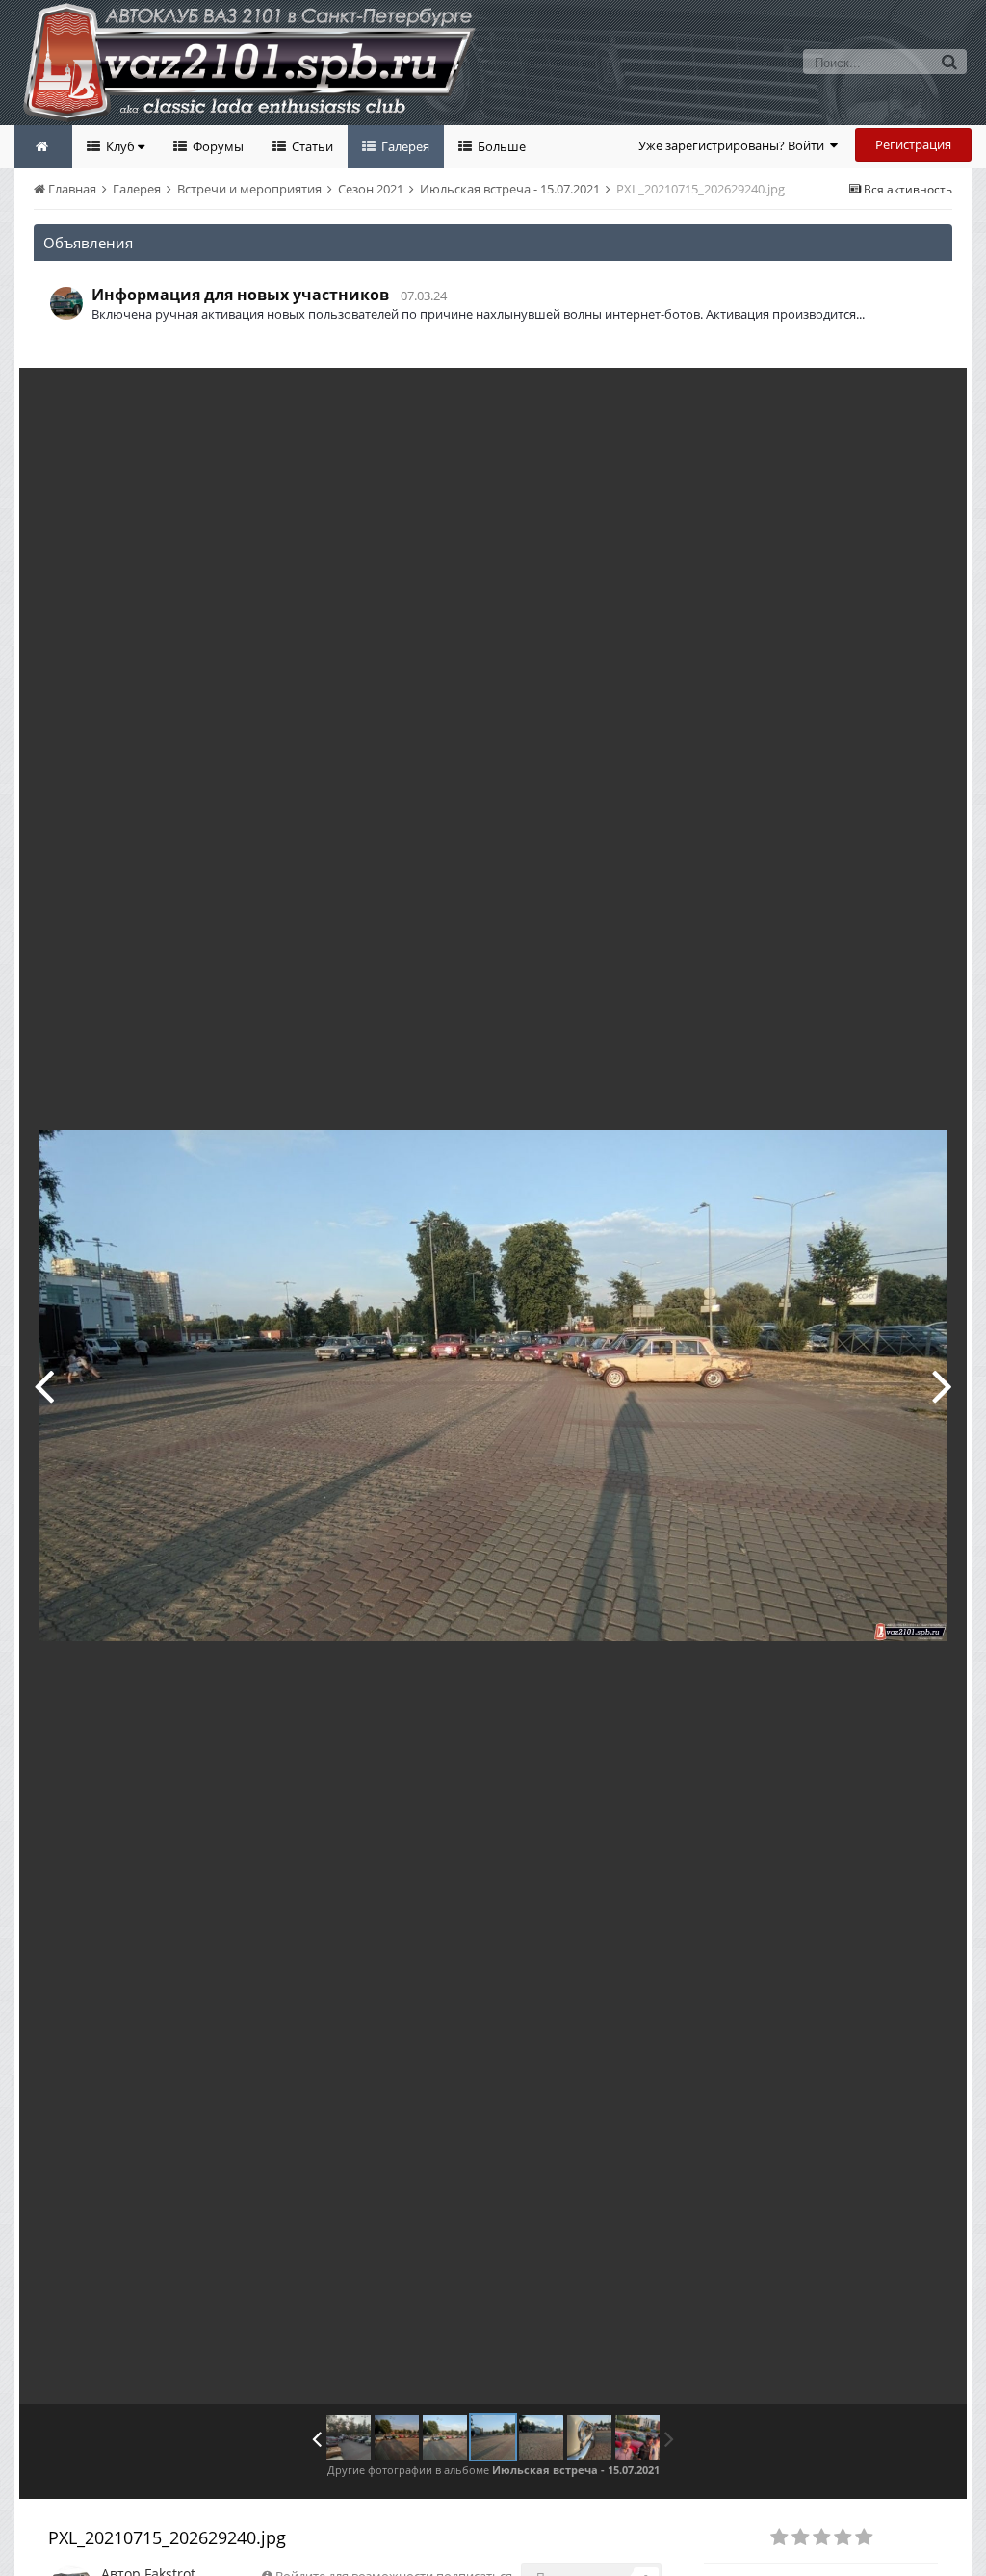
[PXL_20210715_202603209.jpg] (44, 1385)
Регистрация (913, 144)
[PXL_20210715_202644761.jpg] (942, 1385)
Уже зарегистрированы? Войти (734, 145)
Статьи (311, 146)
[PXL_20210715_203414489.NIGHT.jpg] (637, 2437)
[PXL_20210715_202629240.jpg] (493, 2437)
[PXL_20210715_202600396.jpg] (397, 2437)
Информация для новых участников (240, 295)
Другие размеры (842, 396)
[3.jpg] (589, 2437)
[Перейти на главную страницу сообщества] (43, 147)
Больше (500, 146)
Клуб (120, 146)
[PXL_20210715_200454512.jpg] (349, 2437)
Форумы (217, 146)
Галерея (404, 146)
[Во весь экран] (932, 397)
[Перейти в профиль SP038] (66, 303)
